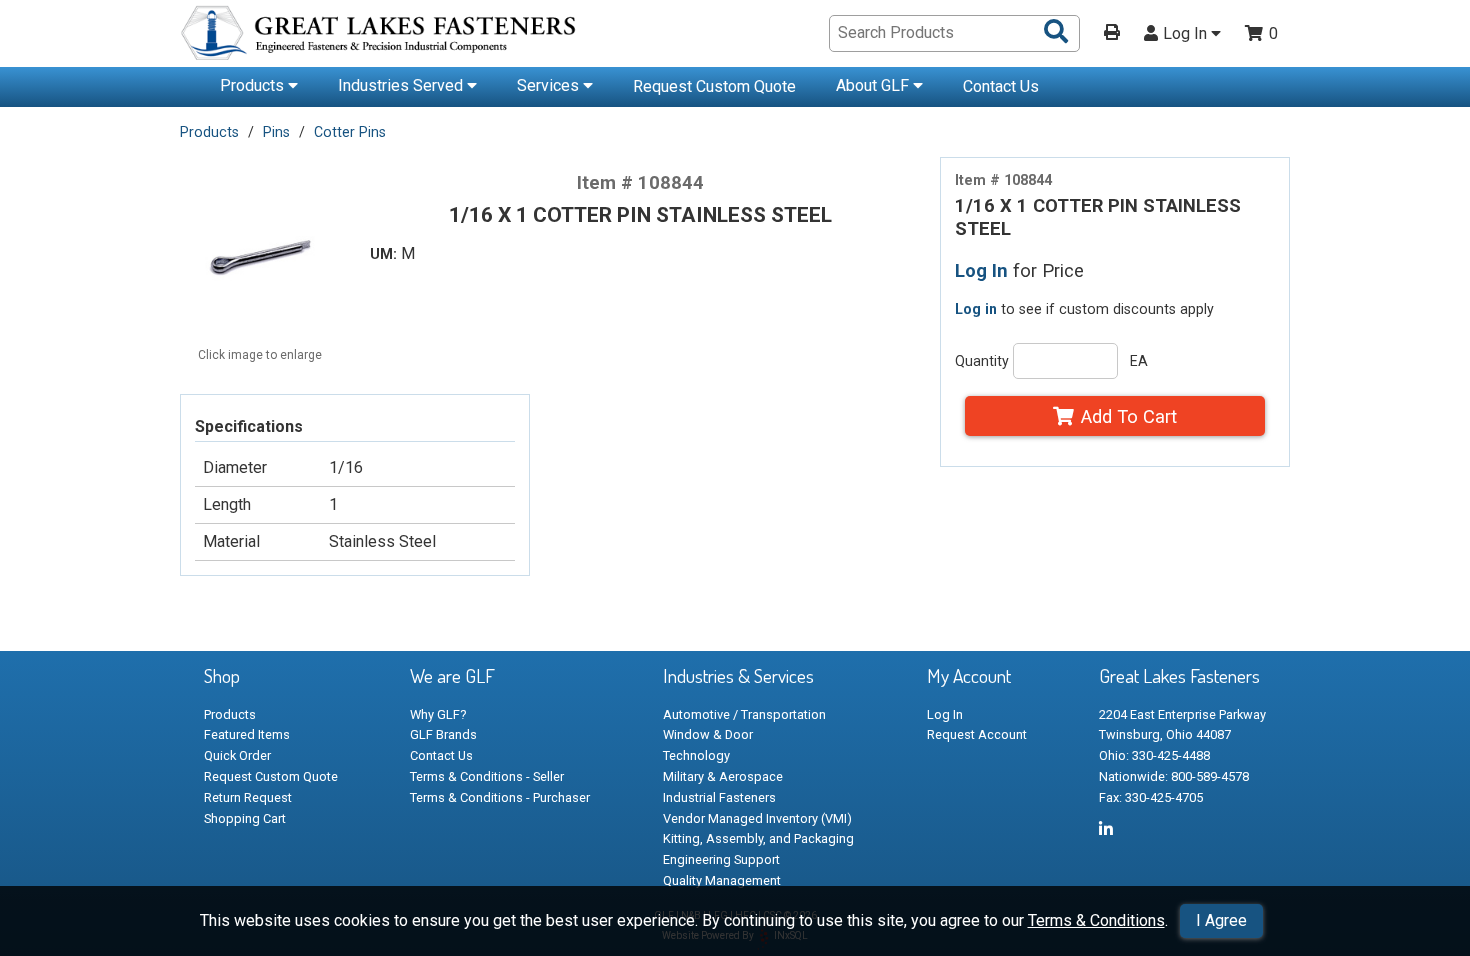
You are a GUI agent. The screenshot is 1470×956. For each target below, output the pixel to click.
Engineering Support (721, 859)
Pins (276, 132)
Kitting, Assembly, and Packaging (758, 838)
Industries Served (402, 85)
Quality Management (722, 880)
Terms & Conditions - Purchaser (500, 797)
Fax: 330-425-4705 (1151, 797)
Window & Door (708, 734)
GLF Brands (443, 734)
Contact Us (1001, 86)
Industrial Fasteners (719, 797)
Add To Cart (1129, 416)
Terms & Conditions (1096, 920)
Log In (1187, 34)
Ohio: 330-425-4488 (1154, 755)
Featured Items (247, 734)
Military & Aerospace (723, 776)
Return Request (248, 797)
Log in (976, 309)
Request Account (977, 734)
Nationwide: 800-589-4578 (1174, 776)
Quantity (982, 361)
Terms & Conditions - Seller (487, 776)
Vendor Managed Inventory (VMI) (757, 818)
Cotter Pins (350, 132)
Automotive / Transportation (744, 714)
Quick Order (237, 755)
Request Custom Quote (714, 86)
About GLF (874, 85)
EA (1139, 361)
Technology (696, 755)
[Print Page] (1112, 34)
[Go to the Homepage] (380, 36)
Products (254, 85)
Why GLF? (438, 714)
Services (550, 85)
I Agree (1221, 920)
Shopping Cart (245, 818)
